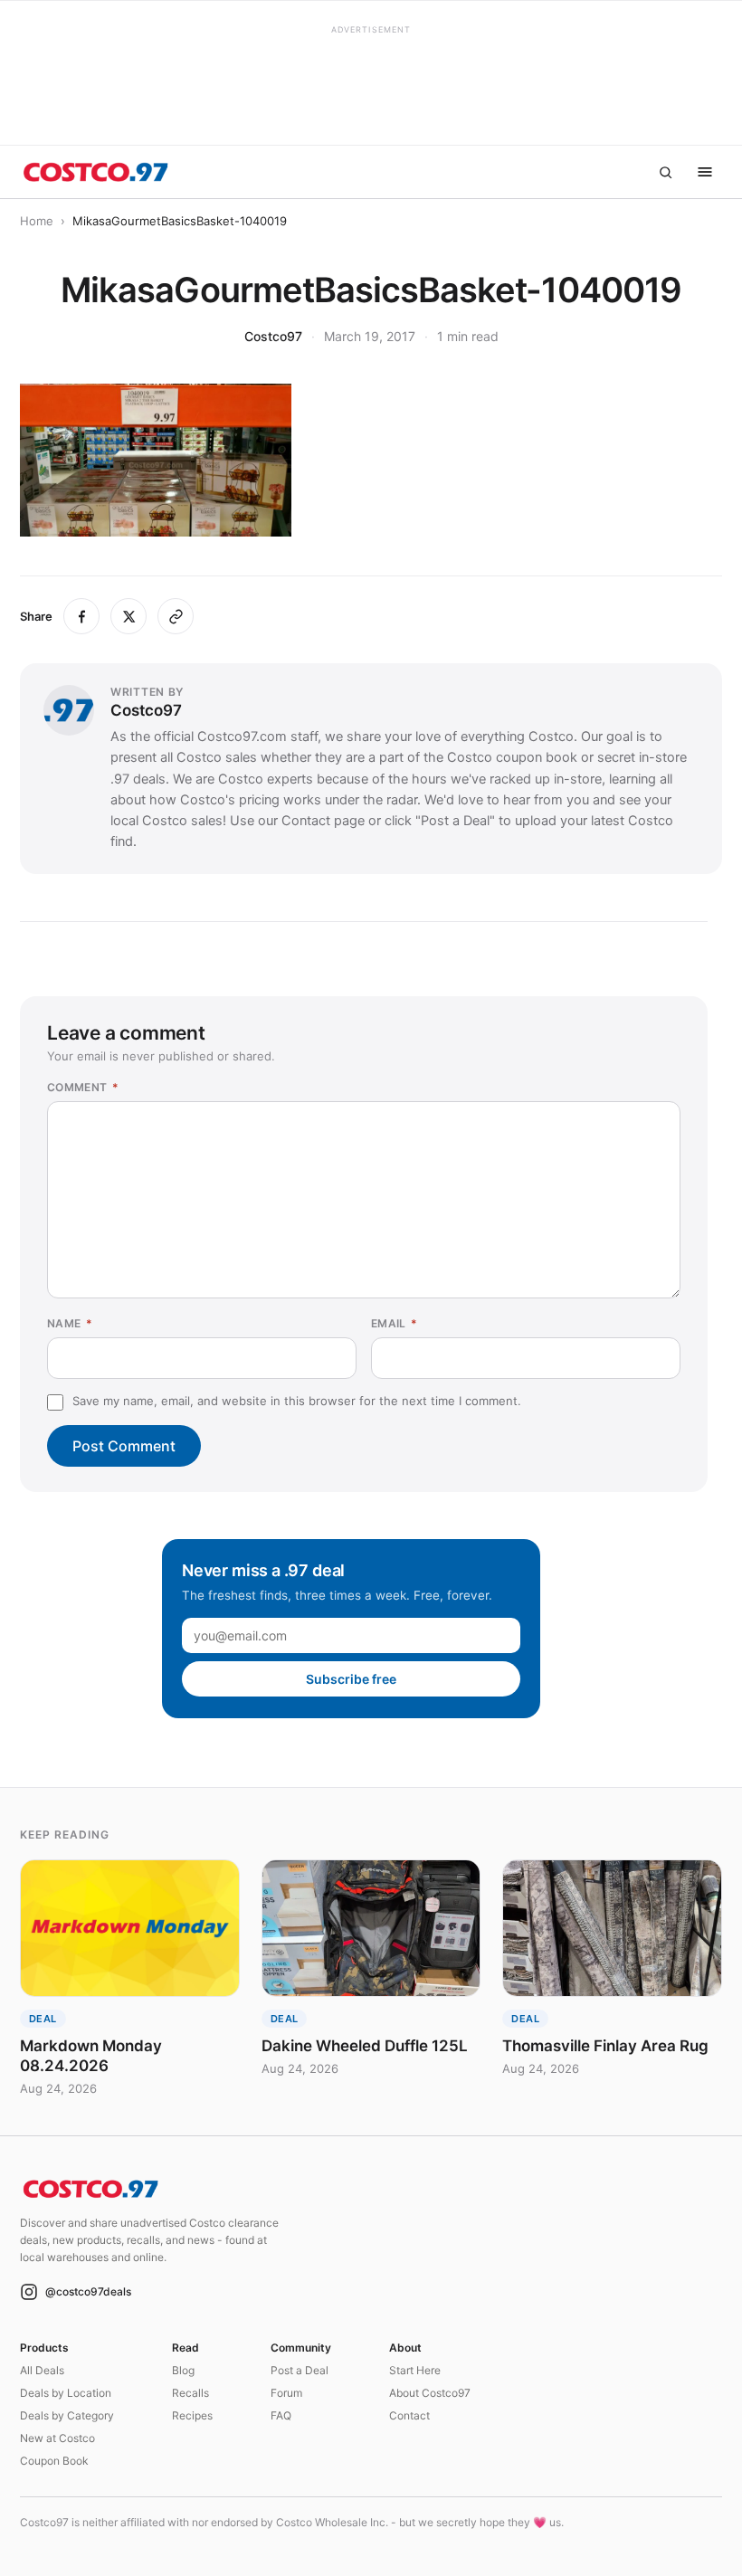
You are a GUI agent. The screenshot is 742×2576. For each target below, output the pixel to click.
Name (70, 1323)
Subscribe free (351, 1679)
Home (37, 221)
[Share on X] (128, 616)
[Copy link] (176, 616)
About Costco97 (430, 2393)
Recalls (190, 2393)
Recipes (192, 2415)
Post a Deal (300, 2370)
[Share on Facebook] (81, 616)
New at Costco (57, 2438)
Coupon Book (54, 2461)
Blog (183, 2370)
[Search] (665, 172)
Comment (83, 1087)
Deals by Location (66, 2393)
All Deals (42, 2370)
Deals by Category (67, 2415)
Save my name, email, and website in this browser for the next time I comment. (297, 1401)
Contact (409, 2415)
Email (395, 1323)
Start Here (415, 2370)
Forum (286, 2393)
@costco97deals (88, 2291)
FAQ (281, 2415)
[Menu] (705, 172)
